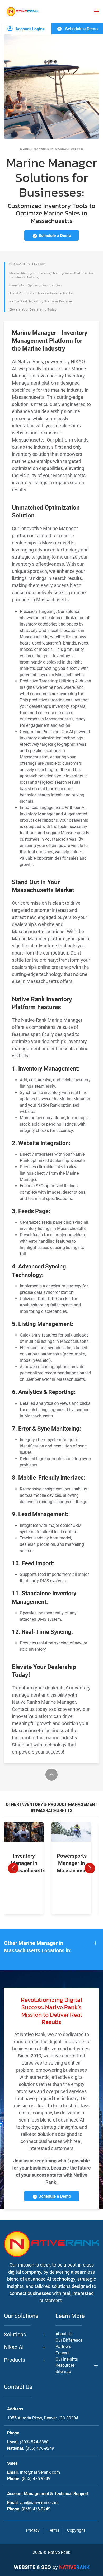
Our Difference (69, 2340)
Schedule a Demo (81, 29)
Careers (62, 2353)
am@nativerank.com (39, 2503)
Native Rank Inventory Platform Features (41, 301)
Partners (63, 2347)
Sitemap (63, 2372)
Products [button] (15, 2360)
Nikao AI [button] (14, 2347)
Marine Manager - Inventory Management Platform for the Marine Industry (51, 275)
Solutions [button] (15, 2335)
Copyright (76, 2530)
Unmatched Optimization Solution (36, 285)
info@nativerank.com (40, 2472)
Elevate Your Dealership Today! (33, 310)
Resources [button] (65, 2365)
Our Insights (67, 2359)
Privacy (33, 2530)
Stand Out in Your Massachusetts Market (42, 294)
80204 (43, 2418)
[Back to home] (22, 11)
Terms (53, 2530)
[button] (96, 12)
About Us (64, 2334)
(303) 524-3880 (34, 2442)
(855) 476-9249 (40, 2448)
